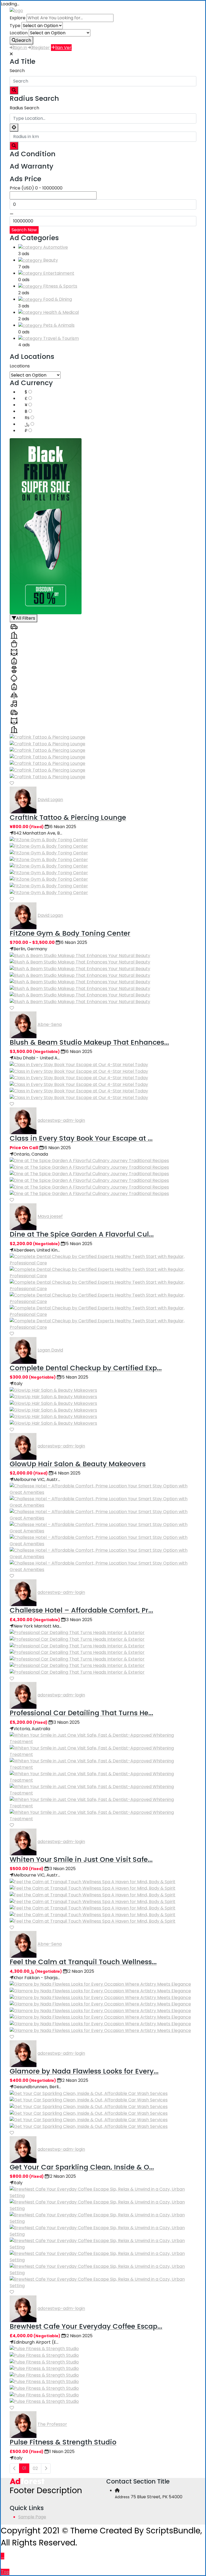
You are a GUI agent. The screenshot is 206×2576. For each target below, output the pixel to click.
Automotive (56, 247)
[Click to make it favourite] (12, 783)
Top (5, 2572)
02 (35, 2468)
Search (24, 40)
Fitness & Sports (60, 286)
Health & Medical (61, 312)
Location (19, 33)
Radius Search (24, 108)
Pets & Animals (59, 325)
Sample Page (32, 2517)
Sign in (21, 48)
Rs (28, 418)
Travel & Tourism (61, 338)
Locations (20, 366)
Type (15, 26)
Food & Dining (58, 299)
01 (24, 2468)
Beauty (51, 260)
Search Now (24, 230)
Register (41, 48)
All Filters (26, 618)
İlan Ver (63, 48)
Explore (18, 18)
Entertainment (59, 273)
